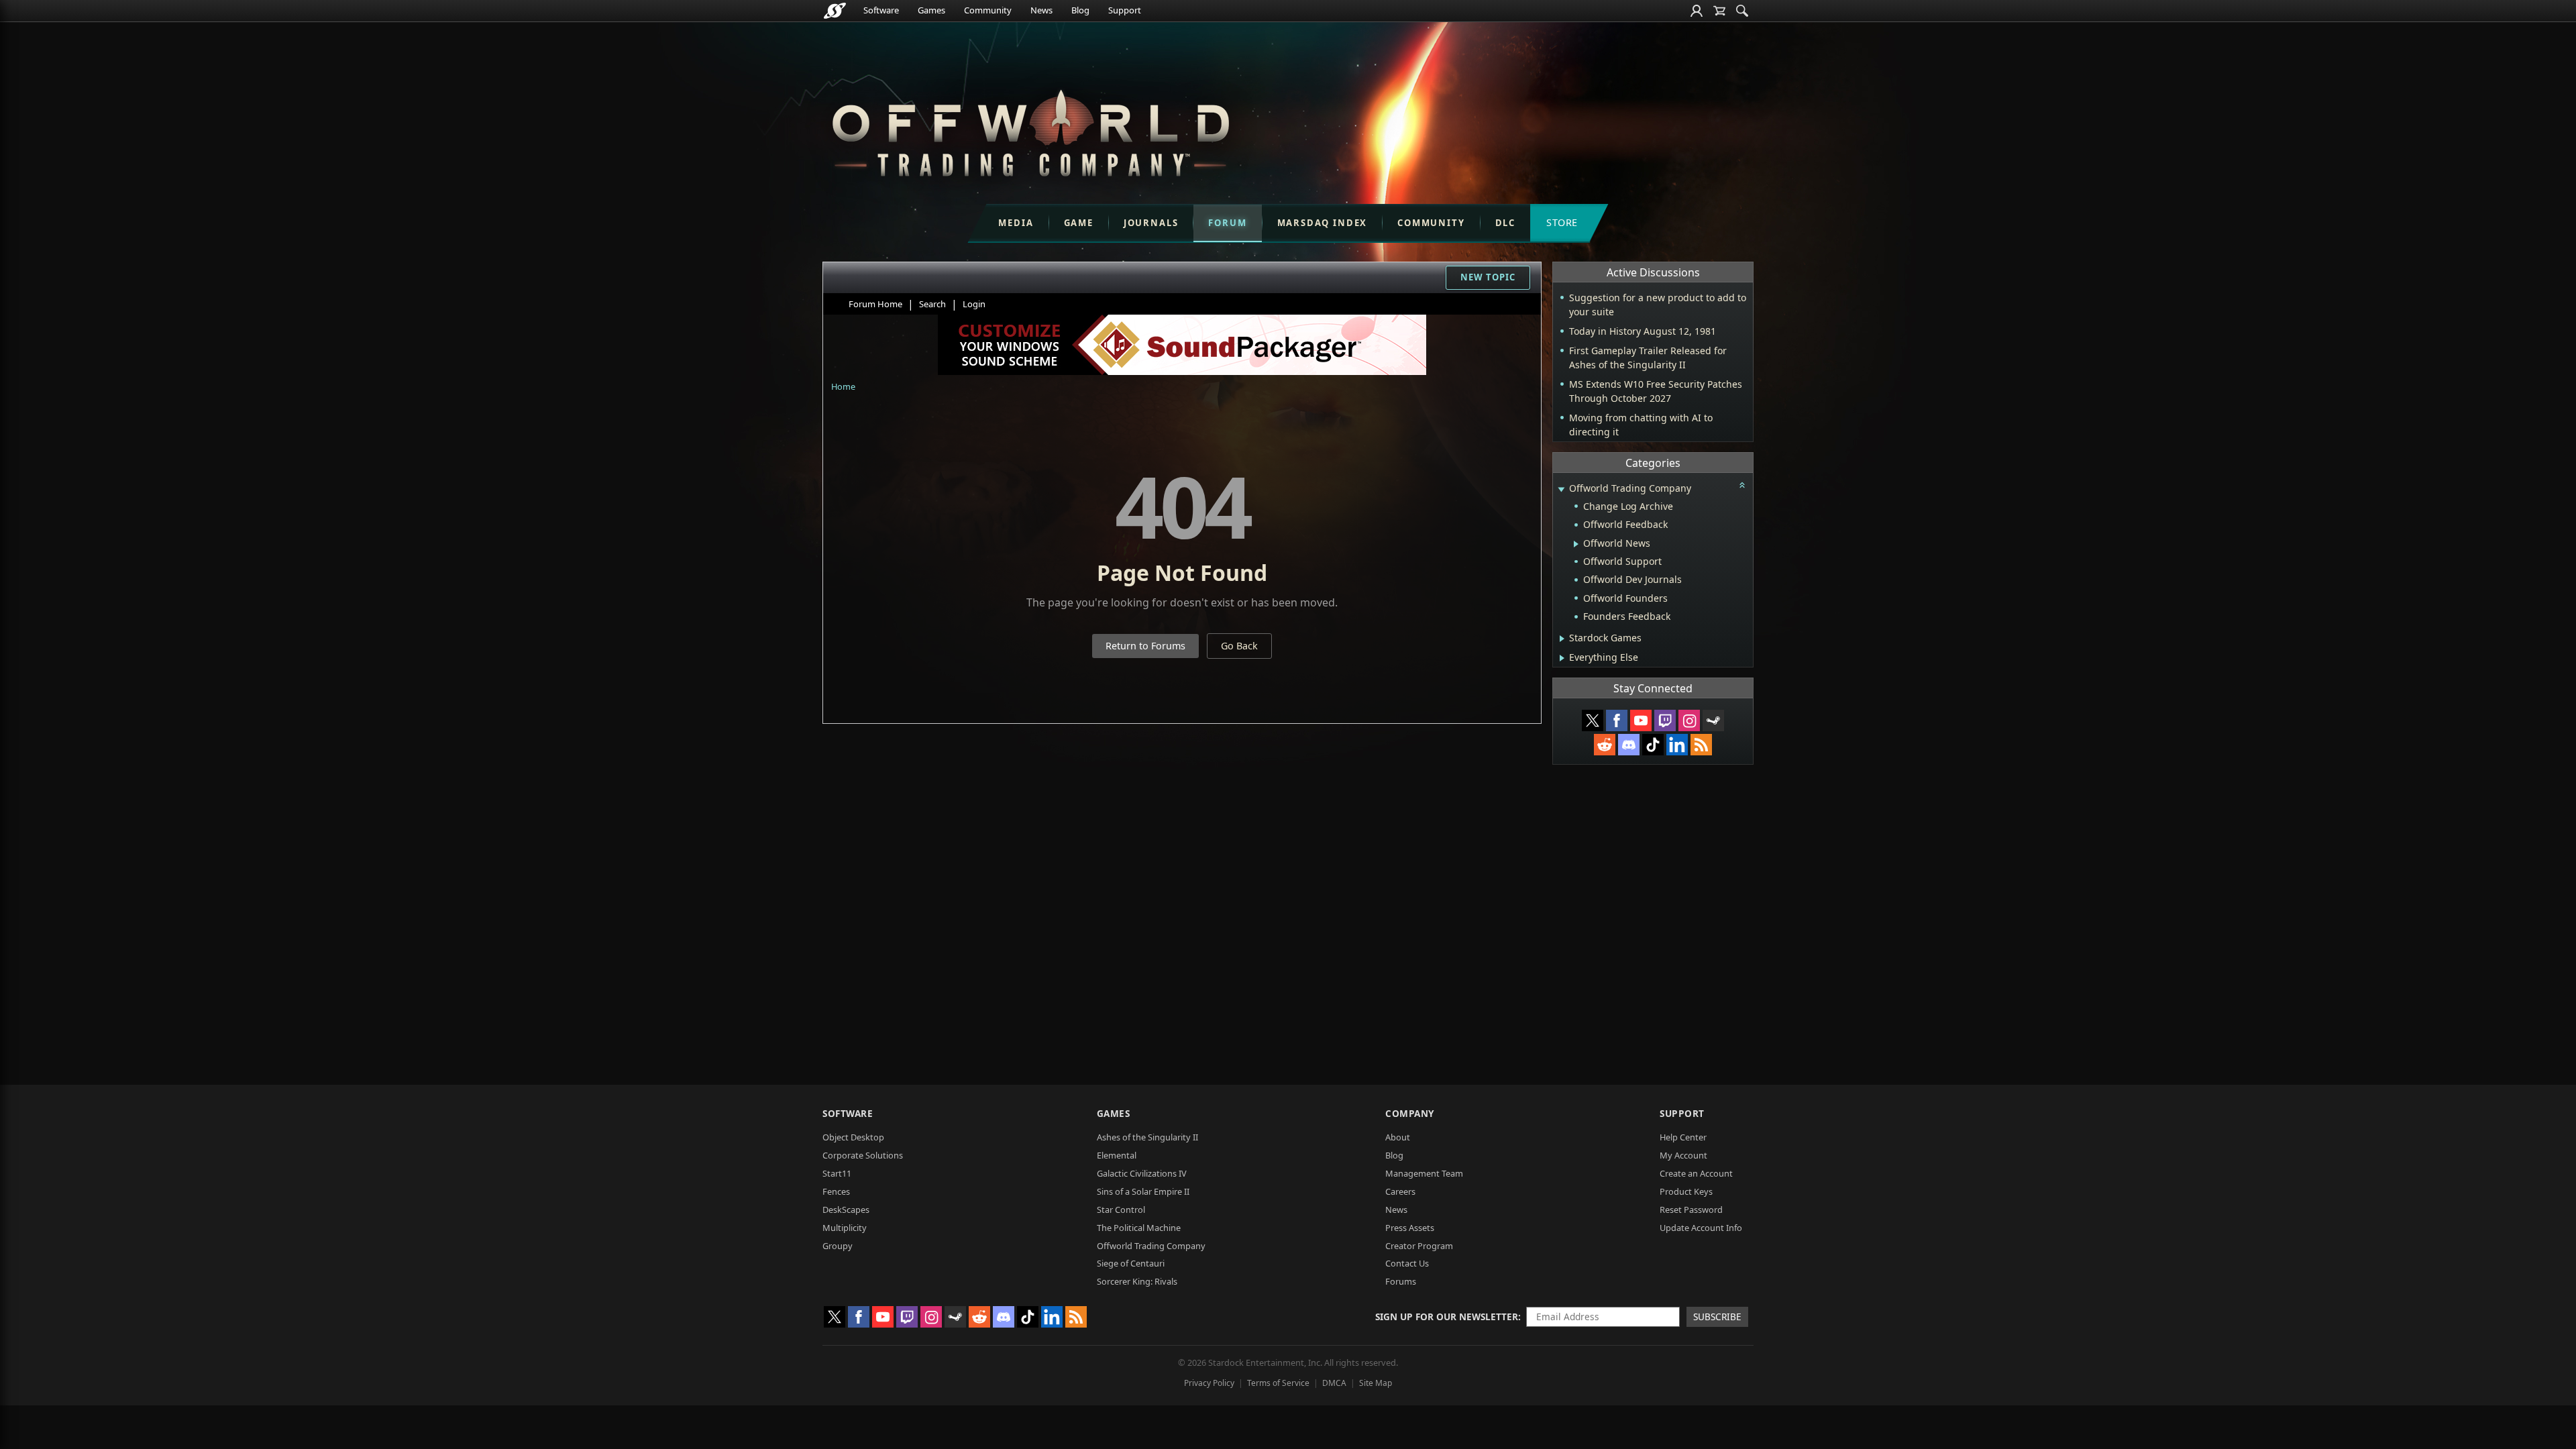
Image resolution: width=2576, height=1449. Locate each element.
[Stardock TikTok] (1653, 745)
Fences (836, 1191)
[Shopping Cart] (1719, 11)
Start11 (837, 1173)
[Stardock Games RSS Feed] (1701, 745)
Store (1562, 222)
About (1398, 1137)
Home (843, 386)
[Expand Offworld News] (1576, 544)
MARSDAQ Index (1323, 223)
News (1041, 10)
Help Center (1683, 1137)
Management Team (1424, 1173)
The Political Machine (1139, 1228)
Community (988, 10)
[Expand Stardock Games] (1562, 639)
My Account (1683, 1155)
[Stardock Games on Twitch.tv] (1665, 720)
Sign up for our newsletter (1447, 1317)
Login (974, 304)
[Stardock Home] (835, 11)
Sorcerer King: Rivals (1137, 1281)
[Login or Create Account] (1697, 11)
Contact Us (1407, 1263)
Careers (1400, 1191)
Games (931, 10)
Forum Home (875, 304)
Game (1079, 223)
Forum (1227, 223)
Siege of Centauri (1131, 1263)
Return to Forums (1145, 646)
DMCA (1334, 1383)
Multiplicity (845, 1228)
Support (1125, 10)
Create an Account (1696, 1173)
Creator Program (1419, 1246)
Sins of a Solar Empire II (1143, 1191)
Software (881, 10)
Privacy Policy (1209, 1383)
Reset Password (1691, 1210)
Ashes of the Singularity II (1147, 1137)
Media (1016, 223)
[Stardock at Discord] (1629, 745)
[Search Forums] (1742, 11)
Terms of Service (1278, 1383)
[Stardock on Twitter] (1593, 720)
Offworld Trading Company (1151, 1246)
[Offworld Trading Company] (1030, 130)
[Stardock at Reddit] (1605, 745)
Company (1410, 1113)
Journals (1151, 223)
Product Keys (1686, 1191)
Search (932, 304)
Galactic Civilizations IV (1142, 1173)
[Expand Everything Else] (1562, 658)
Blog (1080, 10)
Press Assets (1410, 1228)
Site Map (1376, 1383)
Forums (1401, 1281)
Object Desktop (853, 1137)
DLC (1505, 223)
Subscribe (1717, 1317)
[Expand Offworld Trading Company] (1561, 489)
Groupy (838, 1246)
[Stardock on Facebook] (1617, 720)
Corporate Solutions (863, 1155)
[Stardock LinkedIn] (1677, 745)
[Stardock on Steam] (1713, 720)
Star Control (1121, 1210)
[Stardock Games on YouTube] (1641, 720)
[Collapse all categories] (1742, 485)
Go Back (1239, 646)
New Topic (1488, 277)
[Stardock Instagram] (1689, 720)
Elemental (1117, 1155)
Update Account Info (1701, 1228)
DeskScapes (846, 1210)
